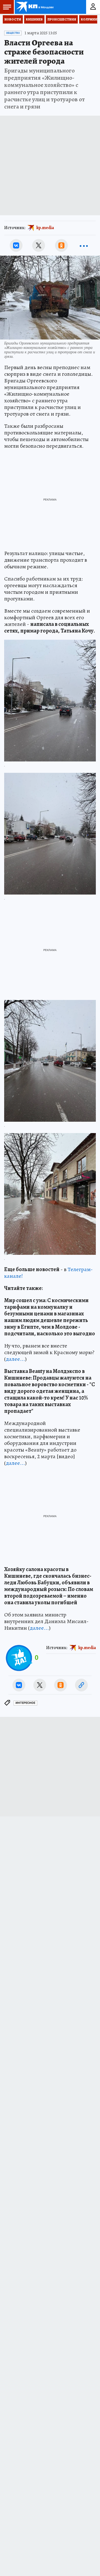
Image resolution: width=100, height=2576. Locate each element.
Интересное (25, 1703)
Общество (13, 33)
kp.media (45, 228)
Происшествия (62, 19)
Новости (13, 19)
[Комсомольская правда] (36, 7)
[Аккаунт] (93, 7)
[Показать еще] (84, 245)
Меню (7, 7)
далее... (15, 1359)
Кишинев (34, 19)
